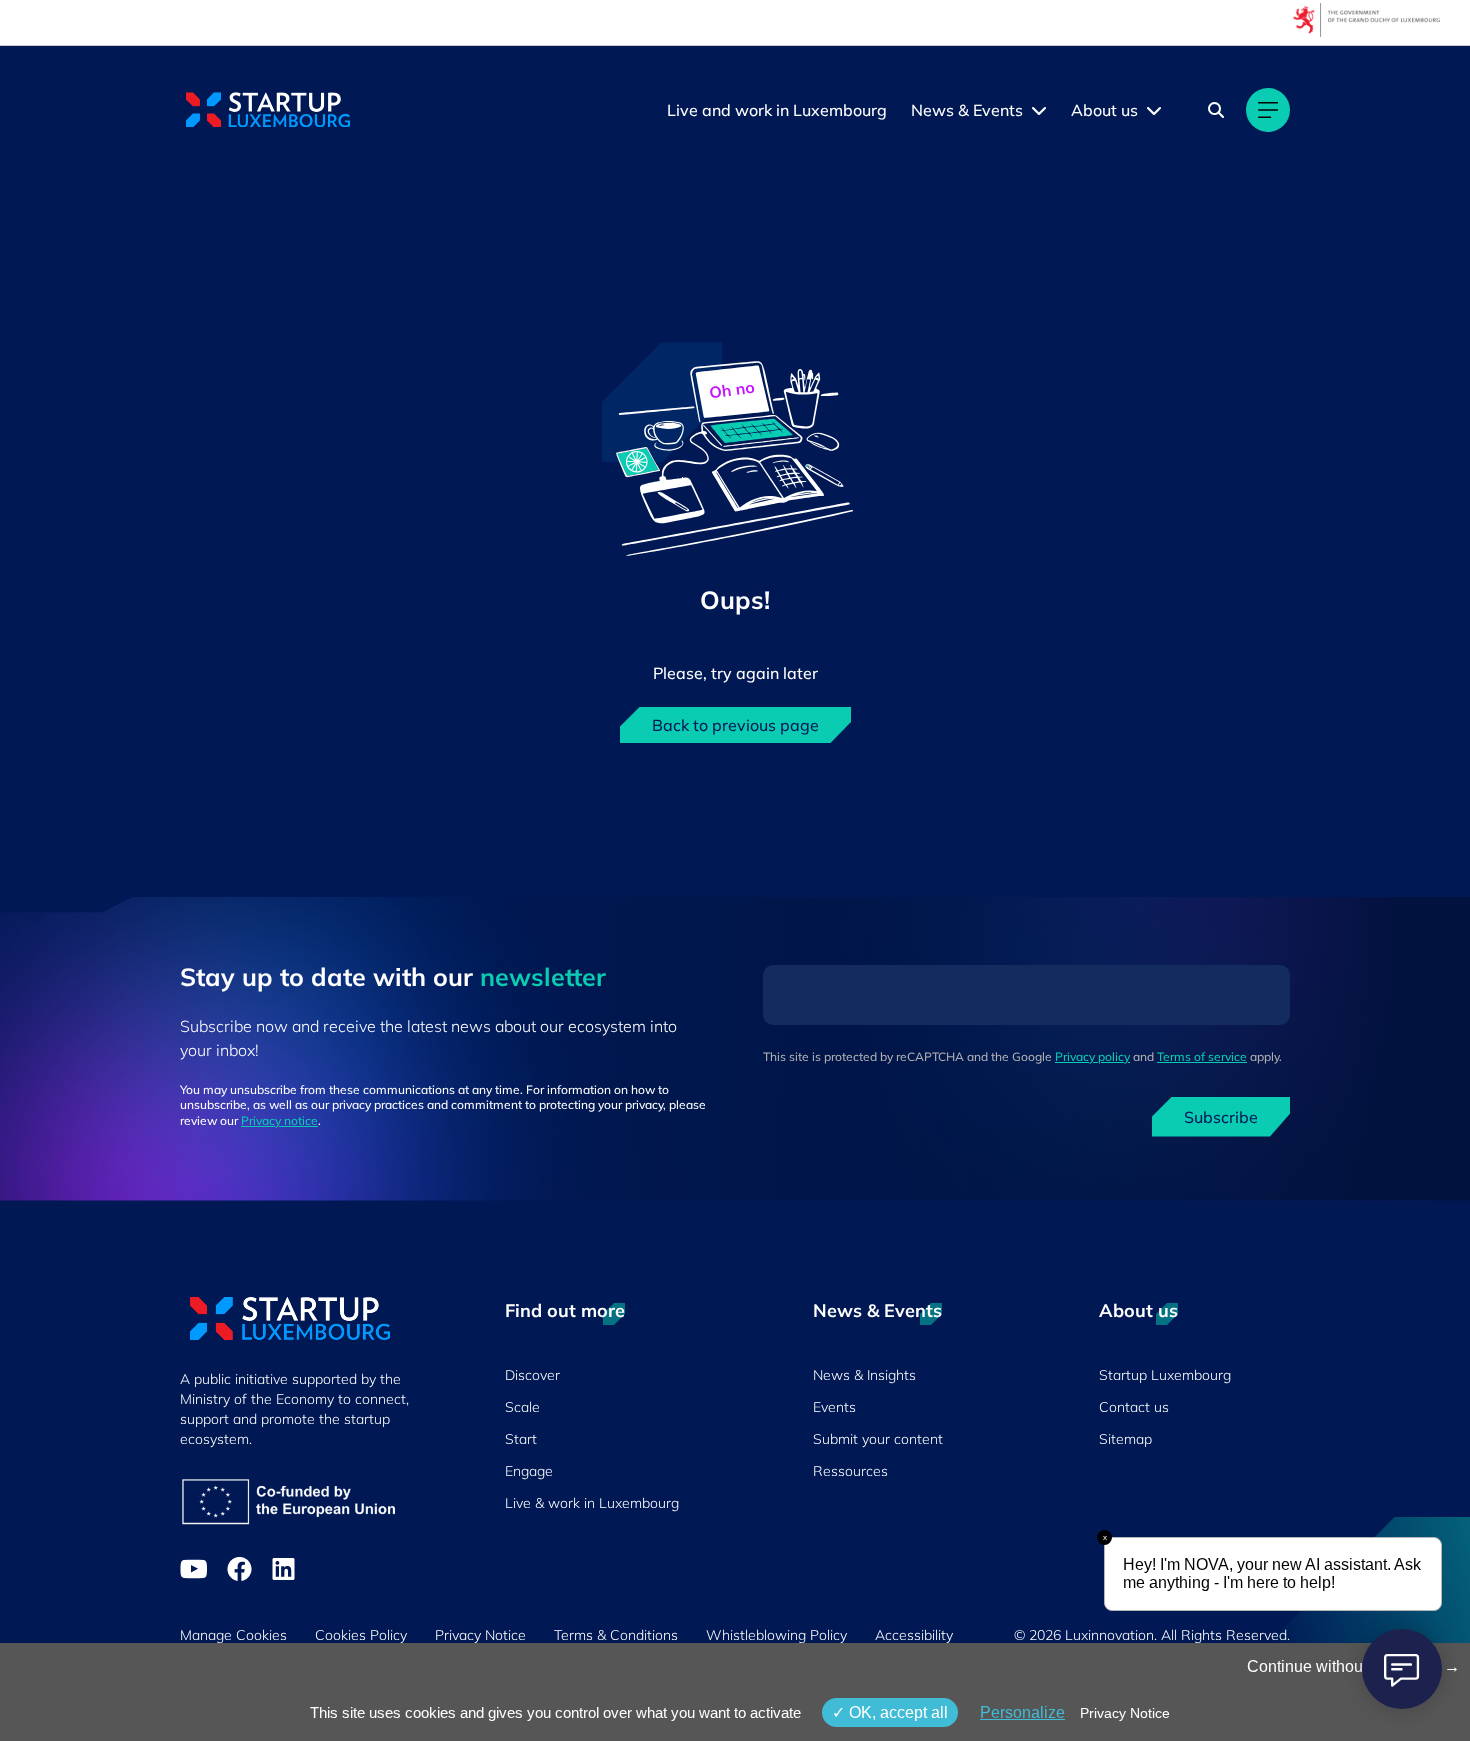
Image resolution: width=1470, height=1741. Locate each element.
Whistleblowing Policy (776, 1635)
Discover (532, 1375)
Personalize (1022, 1712)
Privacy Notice (480, 1635)
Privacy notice (279, 1120)
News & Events (967, 110)
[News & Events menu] (1039, 110)
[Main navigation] (1268, 110)
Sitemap (1125, 1439)
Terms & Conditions (616, 1635)
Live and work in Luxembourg (777, 110)
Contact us (1134, 1407)
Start (521, 1439)
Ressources (850, 1471)
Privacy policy (1092, 1056)
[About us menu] (1154, 110)
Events (834, 1407)
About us (1104, 110)
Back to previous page (735, 725)
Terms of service (1202, 1056)
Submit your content (878, 1439)
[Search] (1216, 110)
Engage (529, 1471)
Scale (522, 1407)
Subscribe (1221, 1117)
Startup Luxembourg (1165, 1375)
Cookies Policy (361, 1635)
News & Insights (864, 1375)
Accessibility (914, 1635)
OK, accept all (896, 1712)
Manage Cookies (233, 1635)
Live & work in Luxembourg (592, 1503)
